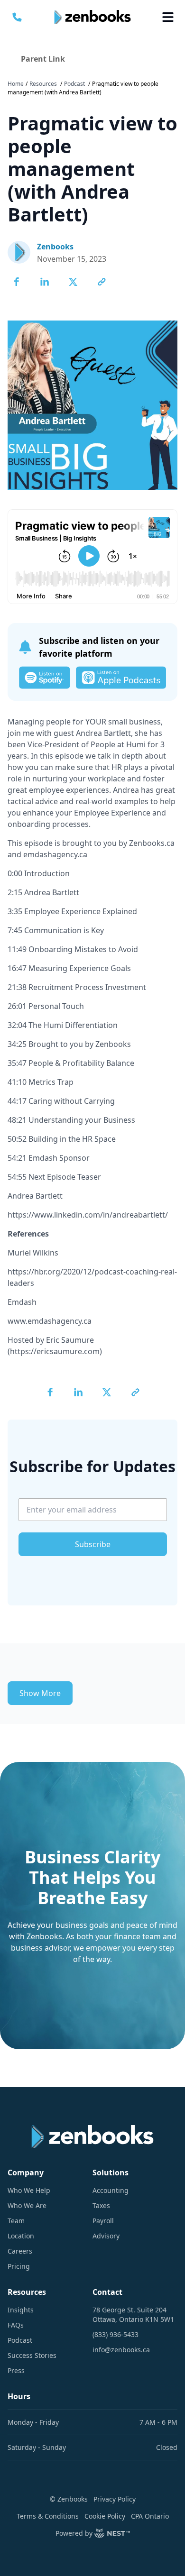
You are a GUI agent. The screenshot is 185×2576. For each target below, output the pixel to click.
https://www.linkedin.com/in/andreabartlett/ (88, 1215)
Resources (43, 84)
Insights (21, 2310)
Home (16, 84)
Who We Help (29, 2190)
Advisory (106, 2236)
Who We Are (27, 2205)
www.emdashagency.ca (50, 1321)
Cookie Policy (105, 2516)
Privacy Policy (115, 2499)
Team (16, 2221)
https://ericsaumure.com (55, 1351)
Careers (20, 2251)
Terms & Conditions (48, 2516)
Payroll (103, 2221)
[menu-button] (168, 17)
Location (21, 2236)
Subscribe (93, 1544)
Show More (40, 1693)
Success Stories (32, 2355)
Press (16, 2370)
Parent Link (43, 59)
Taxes (101, 2205)
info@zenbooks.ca (121, 2350)
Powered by (74, 2533)
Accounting (111, 2190)
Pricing (19, 2266)
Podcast (74, 84)
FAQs (16, 2325)
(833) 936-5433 (116, 2334)
